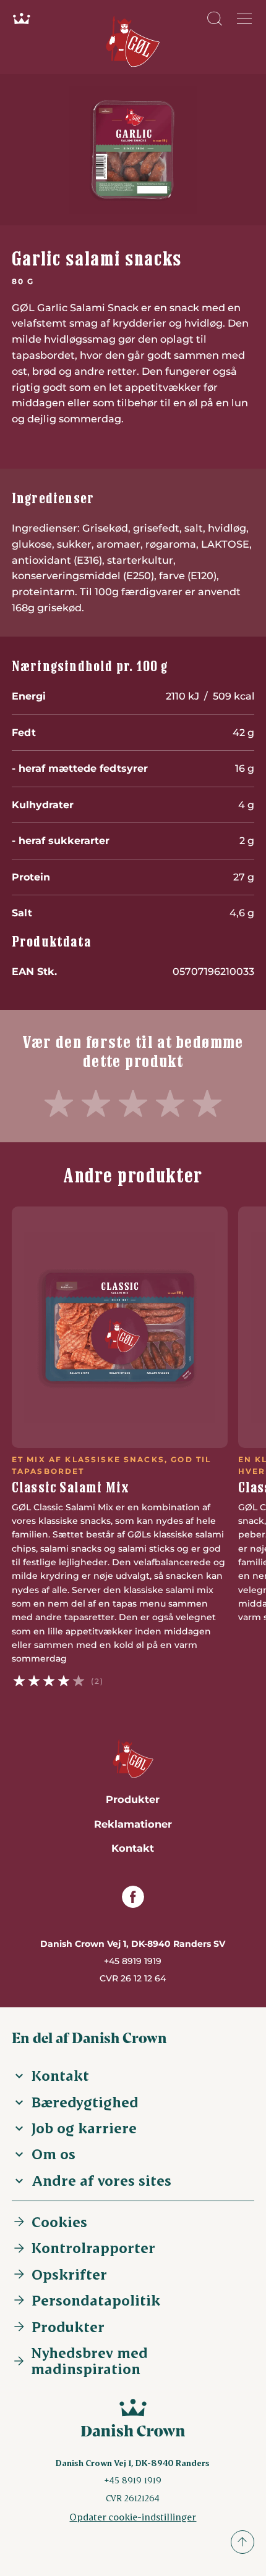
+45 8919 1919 (133, 1961)
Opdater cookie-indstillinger (133, 2516)
